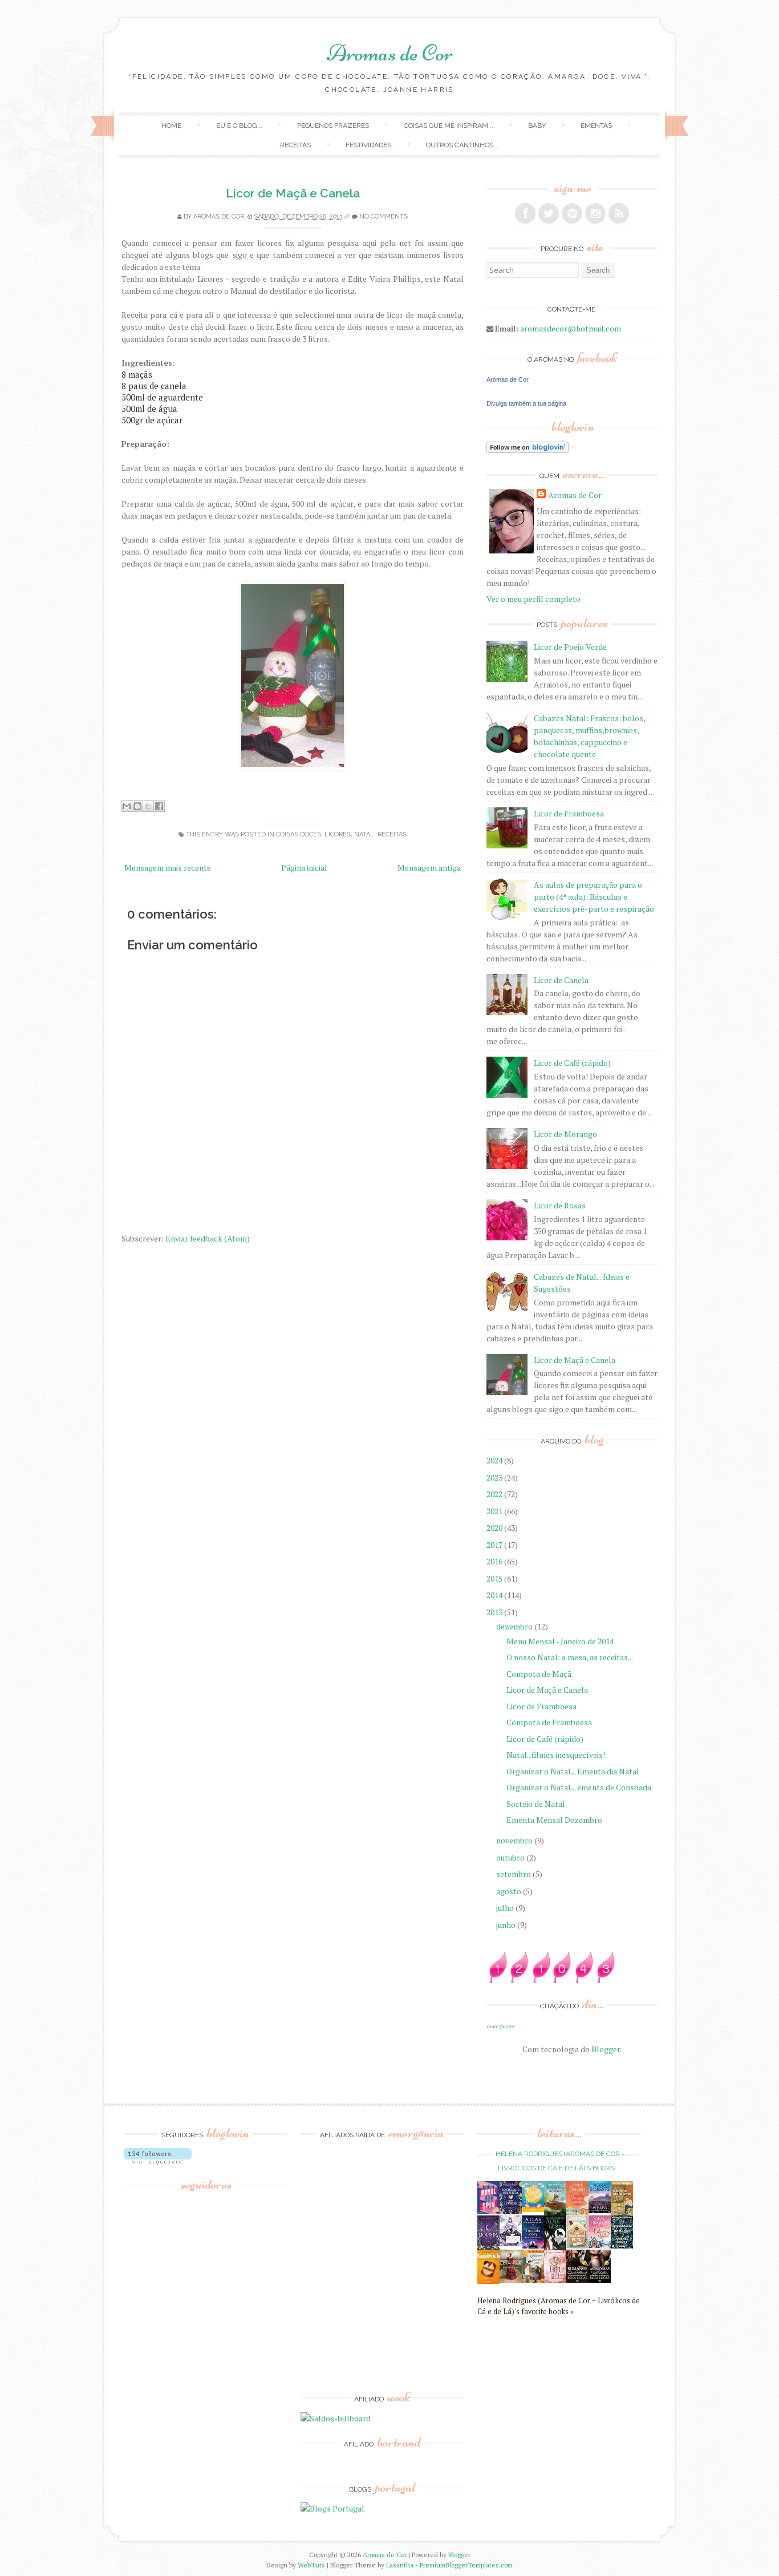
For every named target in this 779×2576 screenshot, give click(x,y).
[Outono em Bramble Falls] (533, 2280)
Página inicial (304, 868)
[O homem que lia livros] (622, 2213)
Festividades (368, 145)
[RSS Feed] (619, 213)
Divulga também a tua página (526, 403)
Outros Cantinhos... (462, 145)
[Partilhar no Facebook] (159, 806)
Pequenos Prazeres (333, 126)
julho (506, 1908)
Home (171, 126)
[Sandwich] (488, 2281)
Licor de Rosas (560, 1205)
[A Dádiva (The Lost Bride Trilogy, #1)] (600, 2210)
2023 (495, 1477)
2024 (495, 1460)
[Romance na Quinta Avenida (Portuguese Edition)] (577, 2280)
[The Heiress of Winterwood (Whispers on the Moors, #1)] (511, 2280)
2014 (495, 1595)
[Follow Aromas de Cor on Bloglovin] (528, 450)
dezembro (515, 1626)
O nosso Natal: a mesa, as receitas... (570, 1657)
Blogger (606, 2049)
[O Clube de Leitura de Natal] (600, 2245)
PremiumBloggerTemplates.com (466, 2565)
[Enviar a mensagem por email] (127, 806)
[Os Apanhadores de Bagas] (622, 2245)
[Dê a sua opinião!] (137, 806)
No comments (384, 217)
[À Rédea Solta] (555, 2280)
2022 (495, 1494)
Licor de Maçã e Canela (293, 193)
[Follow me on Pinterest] (572, 213)
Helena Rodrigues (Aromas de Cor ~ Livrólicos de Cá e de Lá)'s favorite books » (559, 2306)
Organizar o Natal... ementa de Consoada (579, 1787)
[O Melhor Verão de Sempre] (577, 2213)
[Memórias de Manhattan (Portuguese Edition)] (600, 2280)
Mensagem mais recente (168, 868)
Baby (537, 126)
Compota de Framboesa (549, 1722)
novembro (515, 1840)
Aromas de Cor (390, 53)
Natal (364, 834)
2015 (495, 1578)
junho (507, 1925)
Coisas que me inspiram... (449, 126)
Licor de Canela (561, 980)
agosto (510, 1891)
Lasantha (400, 2565)
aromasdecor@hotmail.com (571, 328)
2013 (495, 1612)
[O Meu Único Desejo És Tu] (577, 2245)
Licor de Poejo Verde (570, 647)
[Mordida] (488, 2247)
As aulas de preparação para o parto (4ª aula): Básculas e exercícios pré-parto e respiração (594, 897)
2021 (495, 1511)
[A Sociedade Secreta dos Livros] (511, 2211)
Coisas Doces (299, 834)
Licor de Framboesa (569, 813)
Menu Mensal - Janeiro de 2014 (560, 1641)
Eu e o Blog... (239, 126)
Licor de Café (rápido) (572, 1063)
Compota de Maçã (539, 1674)
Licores (338, 834)
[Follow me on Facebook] (525, 213)
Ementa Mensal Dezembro (554, 1820)
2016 (495, 1561)
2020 (495, 1528)
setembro (514, 1874)
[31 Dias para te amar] (533, 2209)
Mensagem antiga (429, 868)
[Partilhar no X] (148, 806)
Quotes (507, 2026)
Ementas (596, 126)
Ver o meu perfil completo (533, 599)
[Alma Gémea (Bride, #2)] (555, 2247)
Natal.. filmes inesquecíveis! (556, 1755)
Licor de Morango (565, 1134)
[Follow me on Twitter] (549, 213)
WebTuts (311, 2565)
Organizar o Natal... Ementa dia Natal (573, 1771)
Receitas (295, 145)
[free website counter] (551, 1980)
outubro (511, 1857)
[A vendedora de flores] (555, 2212)
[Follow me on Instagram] (595, 213)
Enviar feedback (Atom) (208, 1238)
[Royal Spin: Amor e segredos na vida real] (488, 2211)
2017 (495, 1545)
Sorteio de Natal (536, 1804)
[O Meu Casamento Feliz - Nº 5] (511, 2243)
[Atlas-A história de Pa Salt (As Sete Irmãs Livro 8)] (533, 2245)
